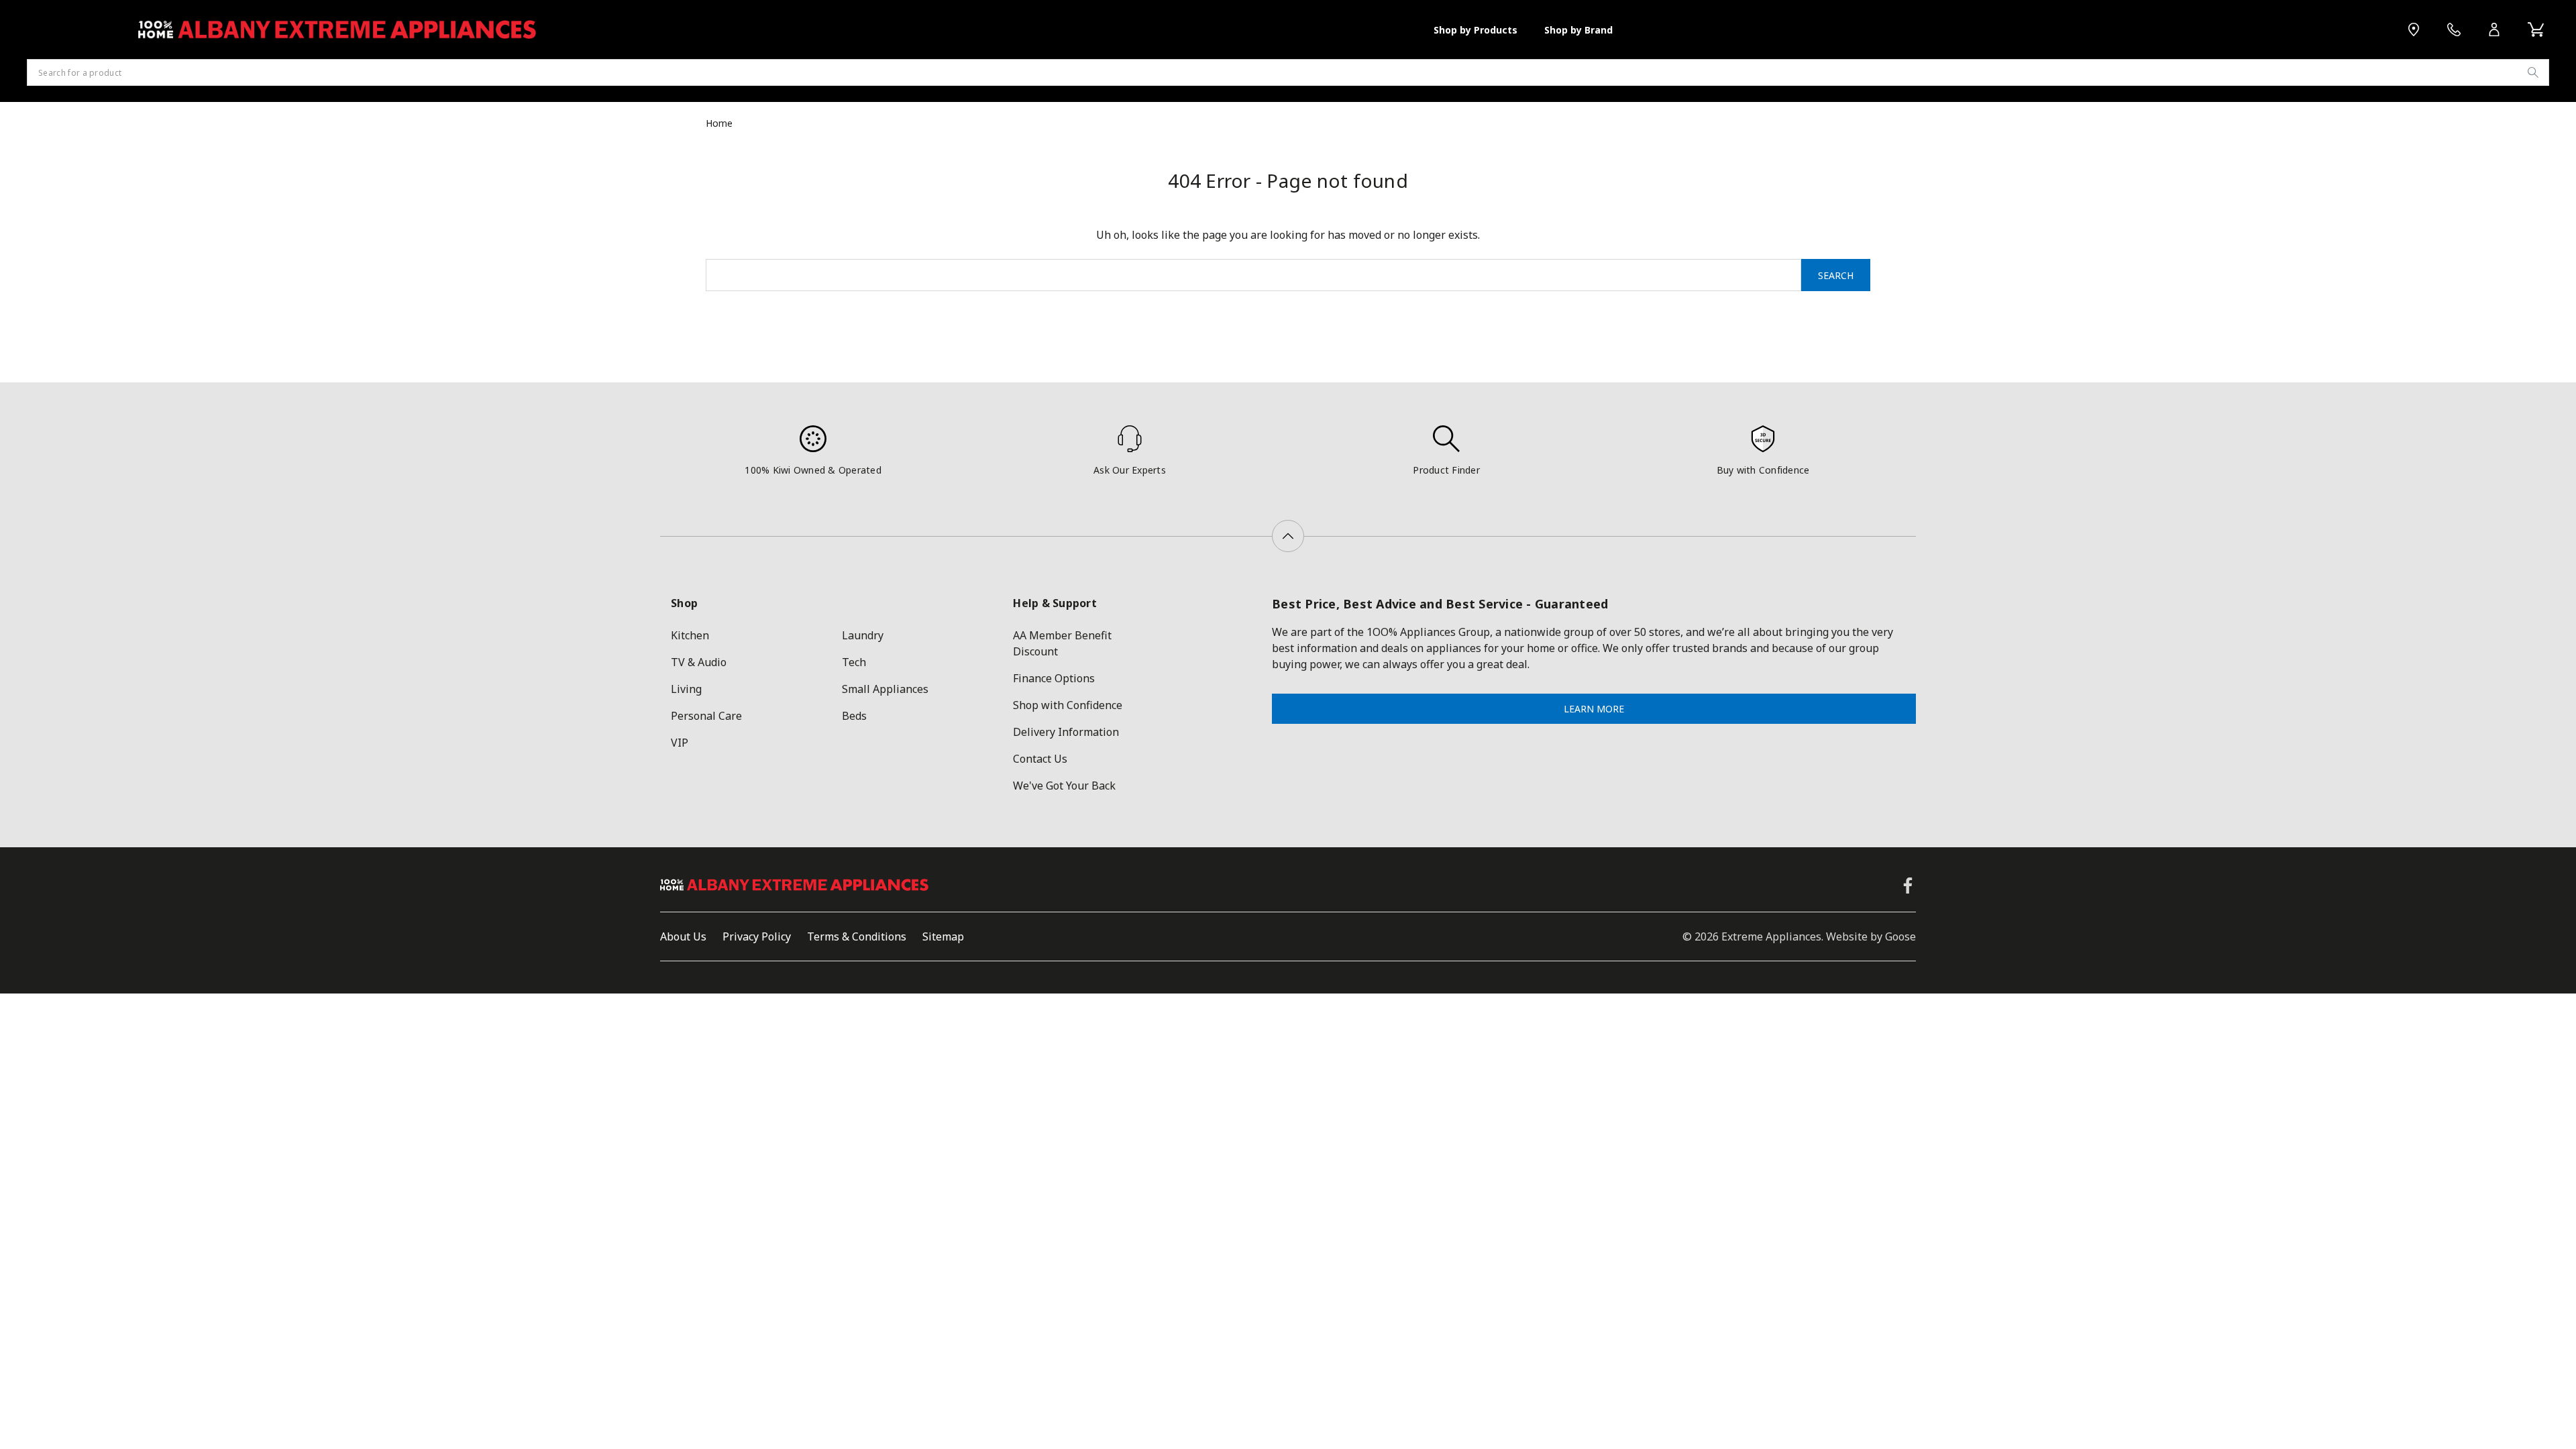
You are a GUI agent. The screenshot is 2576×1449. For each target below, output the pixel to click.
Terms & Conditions (857, 936)
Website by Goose (1871, 936)
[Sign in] (2494, 30)
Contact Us (1040, 759)
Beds (854, 716)
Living (686, 689)
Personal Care (706, 716)
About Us (683, 936)
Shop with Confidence (1068, 705)
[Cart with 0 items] (2536, 30)
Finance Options (1054, 678)
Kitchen (690, 635)
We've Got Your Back (1064, 786)
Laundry (863, 635)
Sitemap (943, 936)
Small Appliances (885, 689)
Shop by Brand (1578, 30)
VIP (680, 743)
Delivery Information (1066, 732)
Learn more (1594, 709)
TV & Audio (699, 662)
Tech (854, 662)
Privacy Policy (757, 936)
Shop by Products (1475, 30)
